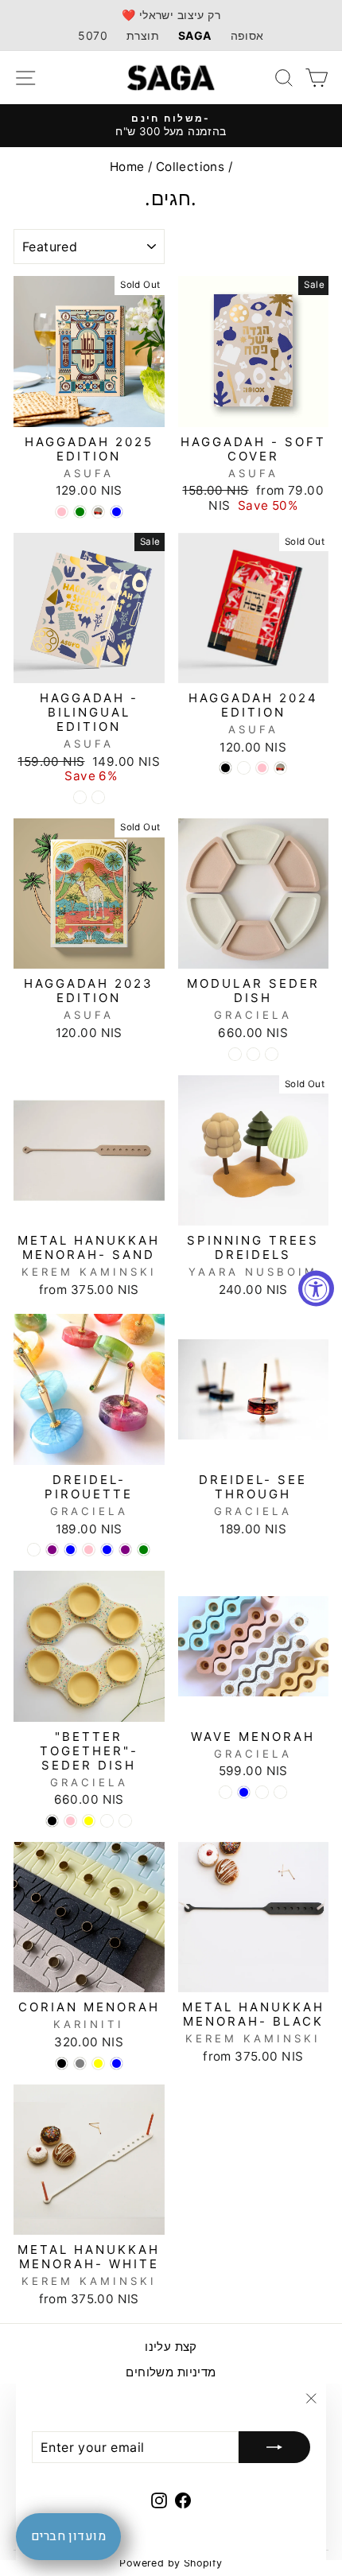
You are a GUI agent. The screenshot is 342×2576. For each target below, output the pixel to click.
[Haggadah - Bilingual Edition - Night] (80, 797)
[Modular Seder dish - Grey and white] (272, 1054)
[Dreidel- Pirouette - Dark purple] (125, 1550)
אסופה (247, 35)
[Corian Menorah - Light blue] (117, 2063)
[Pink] (70, 1821)
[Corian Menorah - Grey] (80, 2063)
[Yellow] (89, 1821)
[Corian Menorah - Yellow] (98, 2063)
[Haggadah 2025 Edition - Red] (98, 512)
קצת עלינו (171, 2347)
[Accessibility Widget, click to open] (316, 1288)
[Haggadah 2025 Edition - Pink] (62, 512)
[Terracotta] (125, 1821)
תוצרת (143, 35)
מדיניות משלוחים (171, 2372)
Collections (190, 167)
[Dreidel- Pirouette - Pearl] (34, 1550)
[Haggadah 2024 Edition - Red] (280, 768)
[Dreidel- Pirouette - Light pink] (89, 1550)
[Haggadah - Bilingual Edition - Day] (98, 797)
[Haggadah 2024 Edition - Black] (225, 768)
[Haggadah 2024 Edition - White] (244, 768)
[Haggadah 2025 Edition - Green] (80, 512)
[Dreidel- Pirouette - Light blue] (70, 1550)
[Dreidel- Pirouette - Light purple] (52, 1550)
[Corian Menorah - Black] (62, 2063)
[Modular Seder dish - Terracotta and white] (253, 1054)
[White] (107, 1821)
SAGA (195, 35)
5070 (93, 35)
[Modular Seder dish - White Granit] (235, 1054)
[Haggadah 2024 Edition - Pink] (262, 768)
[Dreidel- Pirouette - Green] (144, 1550)
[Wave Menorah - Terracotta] (225, 1792)
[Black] (52, 1821)
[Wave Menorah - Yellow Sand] (280, 1792)
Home (127, 167)
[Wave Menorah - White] (262, 1792)
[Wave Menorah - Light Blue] (244, 1792)
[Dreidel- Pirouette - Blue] (107, 1550)
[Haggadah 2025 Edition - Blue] (117, 512)
